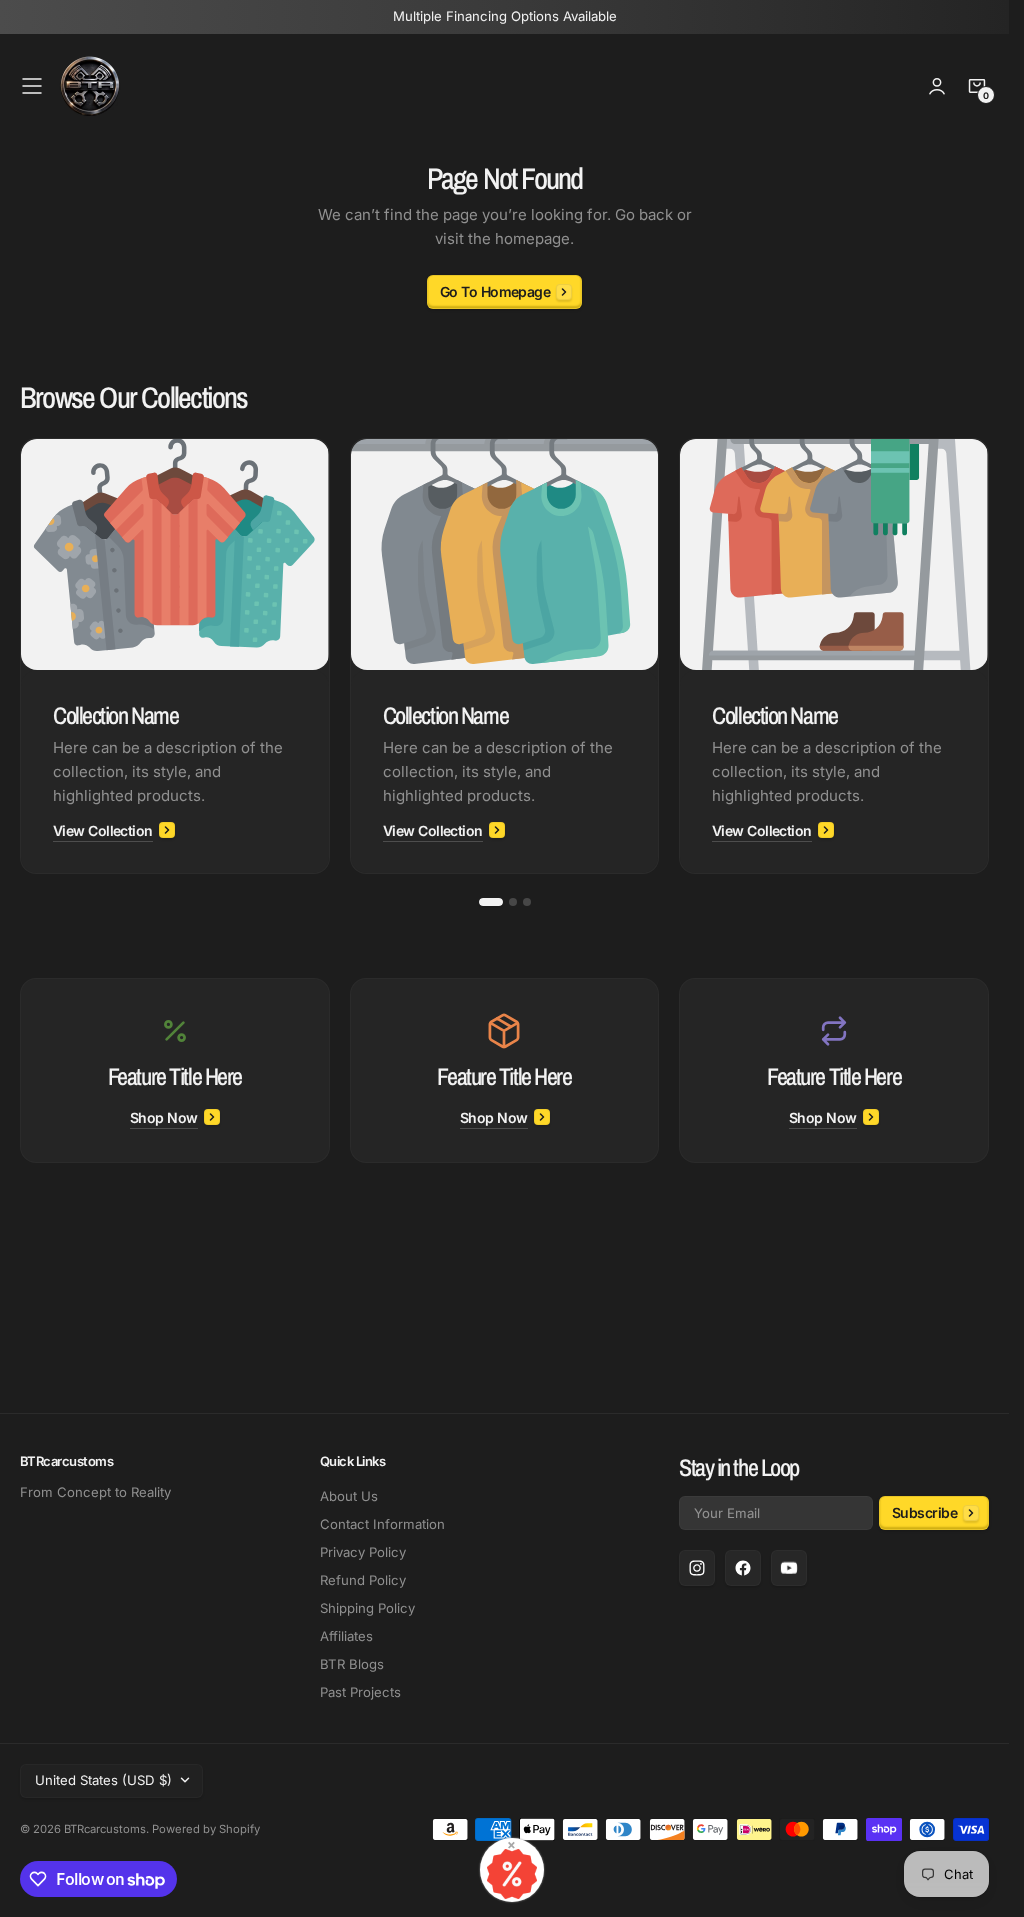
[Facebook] (743, 1568)
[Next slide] (989, 656)
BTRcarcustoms (105, 1829)
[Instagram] (697, 1568)
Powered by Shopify (206, 1829)
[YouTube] (789, 1568)
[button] (32, 86)
